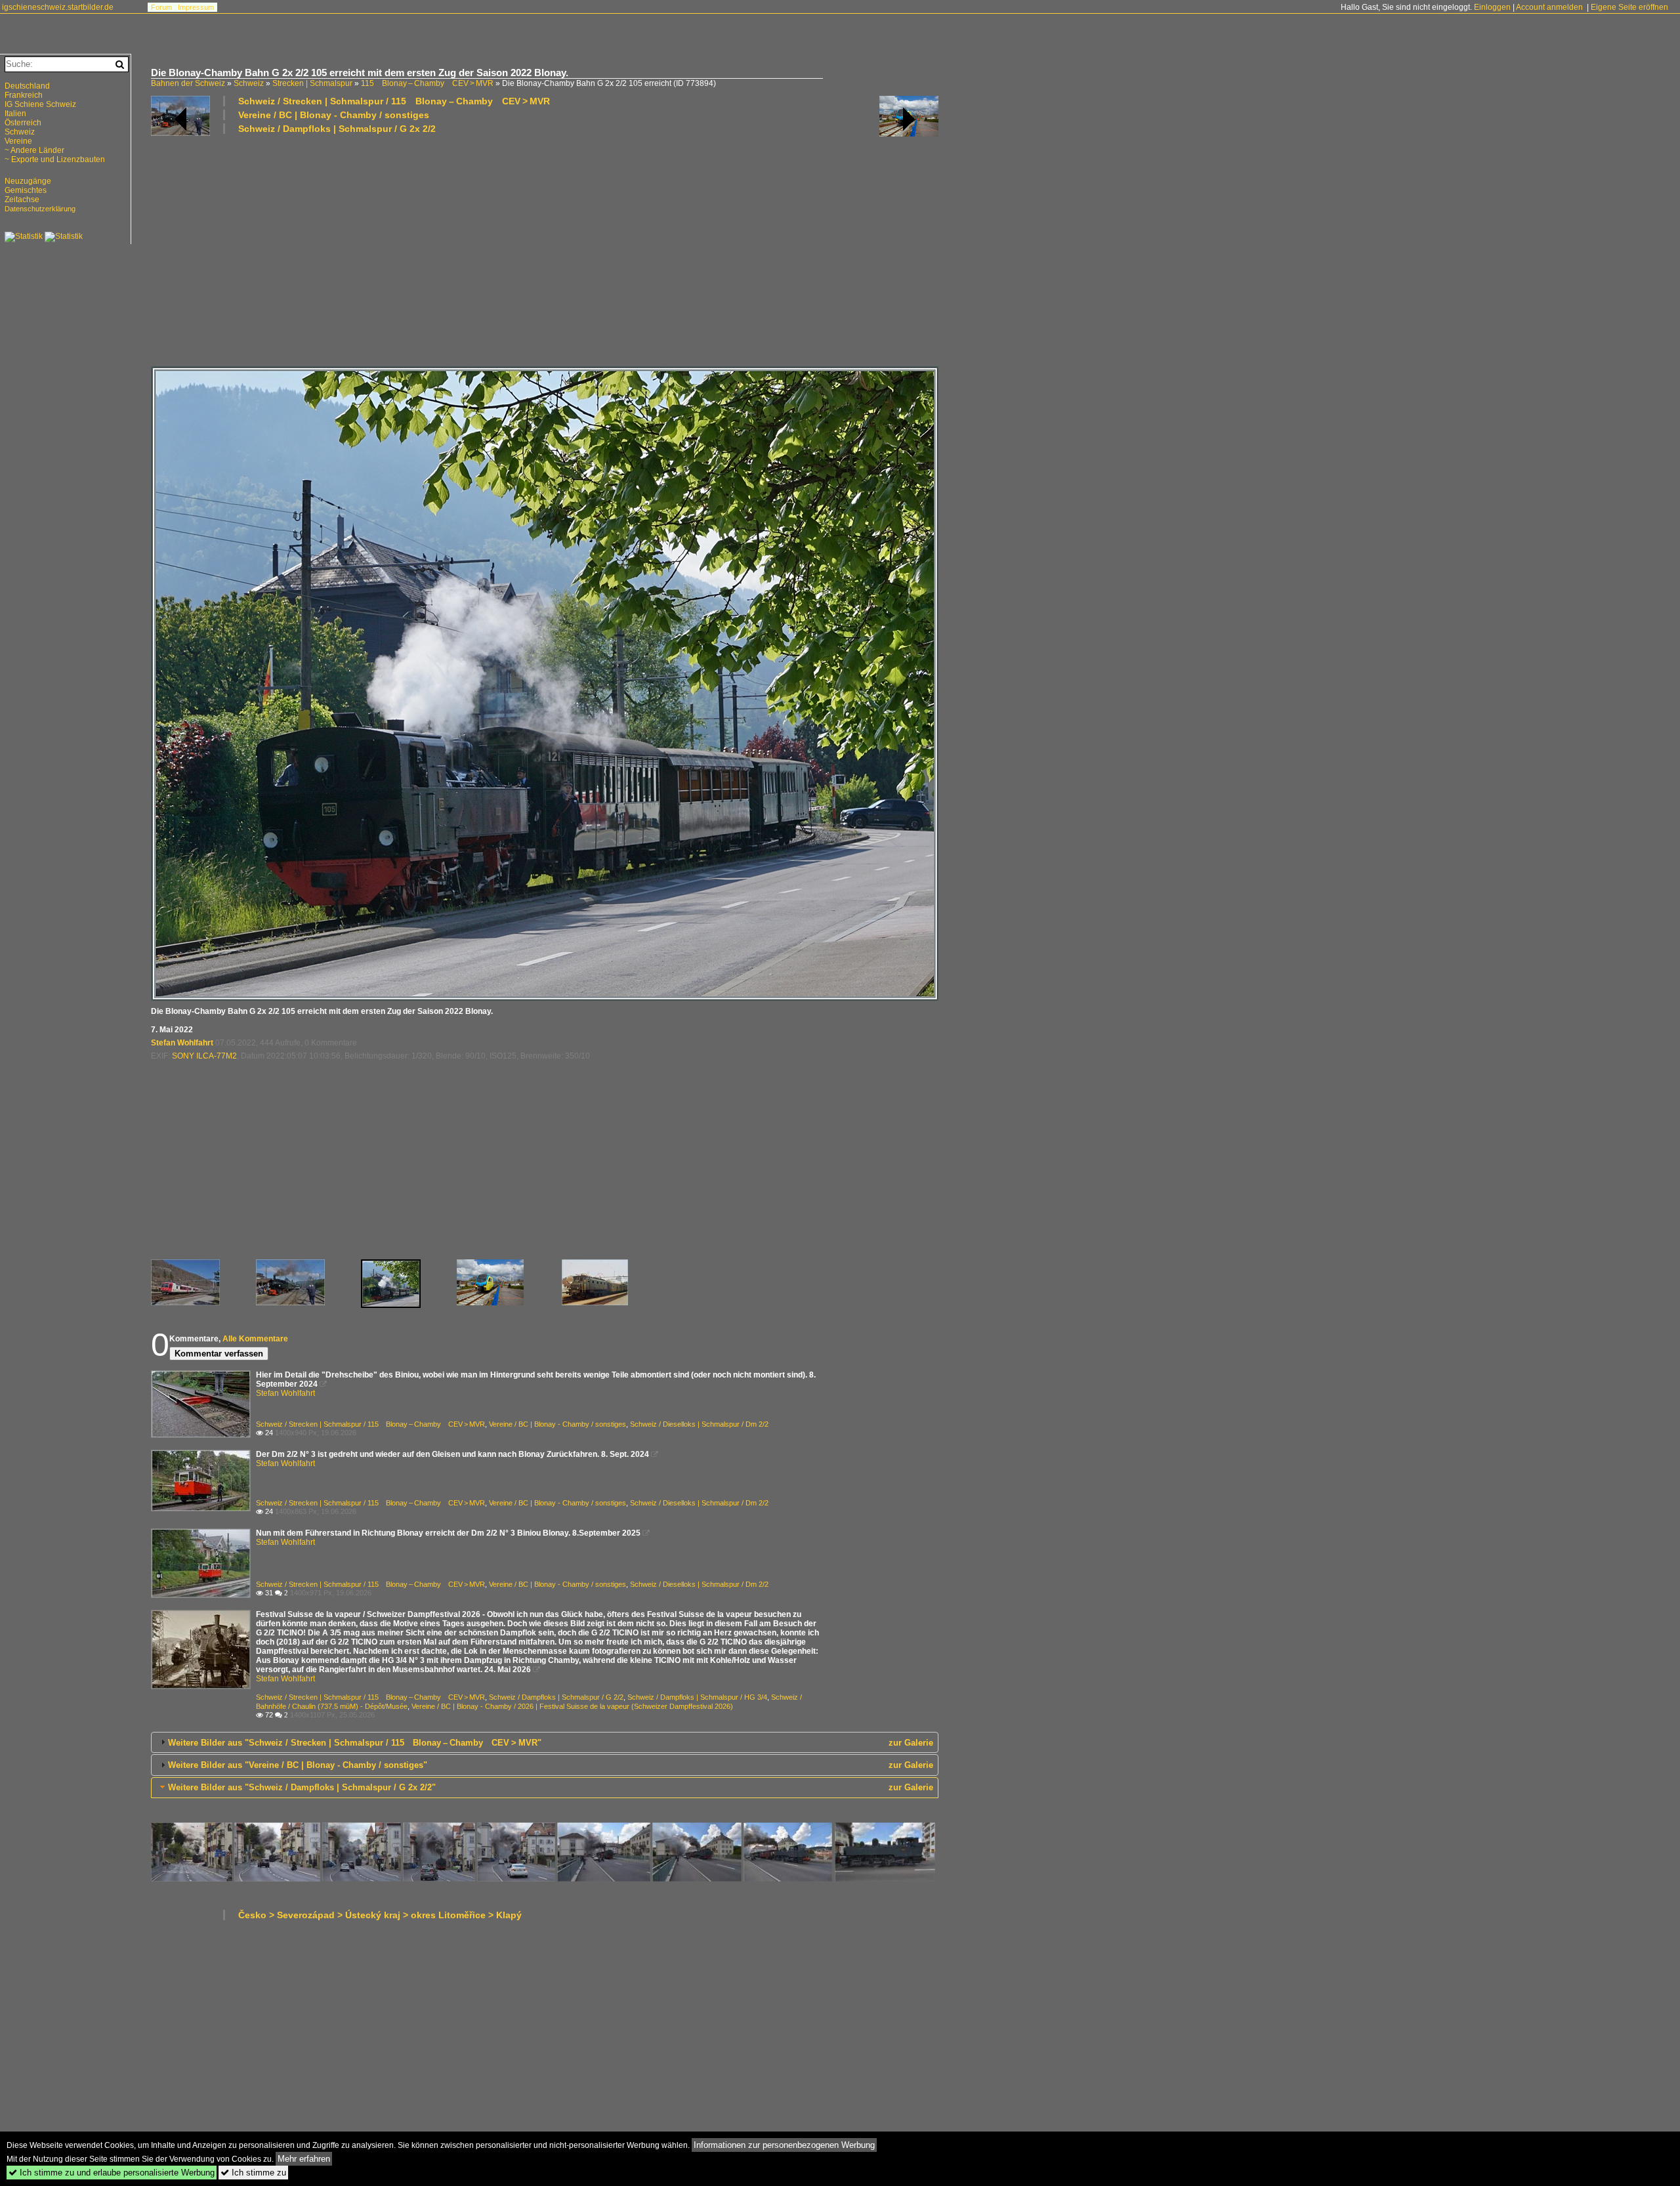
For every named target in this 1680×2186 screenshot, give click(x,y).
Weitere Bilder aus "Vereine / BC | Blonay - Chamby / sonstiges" (298, 1765)
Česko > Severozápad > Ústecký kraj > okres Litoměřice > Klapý (380, 1915)
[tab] (545, 1742)
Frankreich (24, 95)
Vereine (18, 141)
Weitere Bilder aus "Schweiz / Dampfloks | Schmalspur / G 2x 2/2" (302, 1787)
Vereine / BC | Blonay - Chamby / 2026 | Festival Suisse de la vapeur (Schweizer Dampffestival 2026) (572, 1706)
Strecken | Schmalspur (312, 83)
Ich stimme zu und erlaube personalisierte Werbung (112, 2173)
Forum (161, 7)
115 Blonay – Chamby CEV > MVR (427, 83)
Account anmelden (1549, 7)
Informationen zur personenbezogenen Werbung (784, 2145)
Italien (15, 114)
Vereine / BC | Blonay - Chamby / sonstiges (334, 115)
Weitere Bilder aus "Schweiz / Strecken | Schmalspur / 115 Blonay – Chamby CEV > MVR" (355, 1743)
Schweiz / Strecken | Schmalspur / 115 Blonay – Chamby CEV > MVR (394, 101)
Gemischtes (26, 190)
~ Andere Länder (34, 150)
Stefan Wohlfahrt (182, 1043)
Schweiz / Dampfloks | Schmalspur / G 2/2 (556, 1697)
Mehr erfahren (304, 2159)
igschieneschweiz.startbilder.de (58, 7)
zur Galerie (911, 1743)
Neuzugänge (28, 181)
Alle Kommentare (255, 1339)
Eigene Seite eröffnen (1629, 7)
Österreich (23, 123)
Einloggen (1492, 7)
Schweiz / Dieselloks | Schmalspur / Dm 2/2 (699, 1424)
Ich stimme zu (253, 2173)
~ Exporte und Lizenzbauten (55, 159)
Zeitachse (22, 200)
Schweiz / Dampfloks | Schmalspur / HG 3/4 (697, 1697)
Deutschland (27, 86)
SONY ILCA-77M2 (204, 1056)
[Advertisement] (545, 249)
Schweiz (249, 83)
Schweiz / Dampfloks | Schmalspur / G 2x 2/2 (337, 129)
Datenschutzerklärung (40, 209)
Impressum (196, 7)
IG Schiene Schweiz (40, 104)
